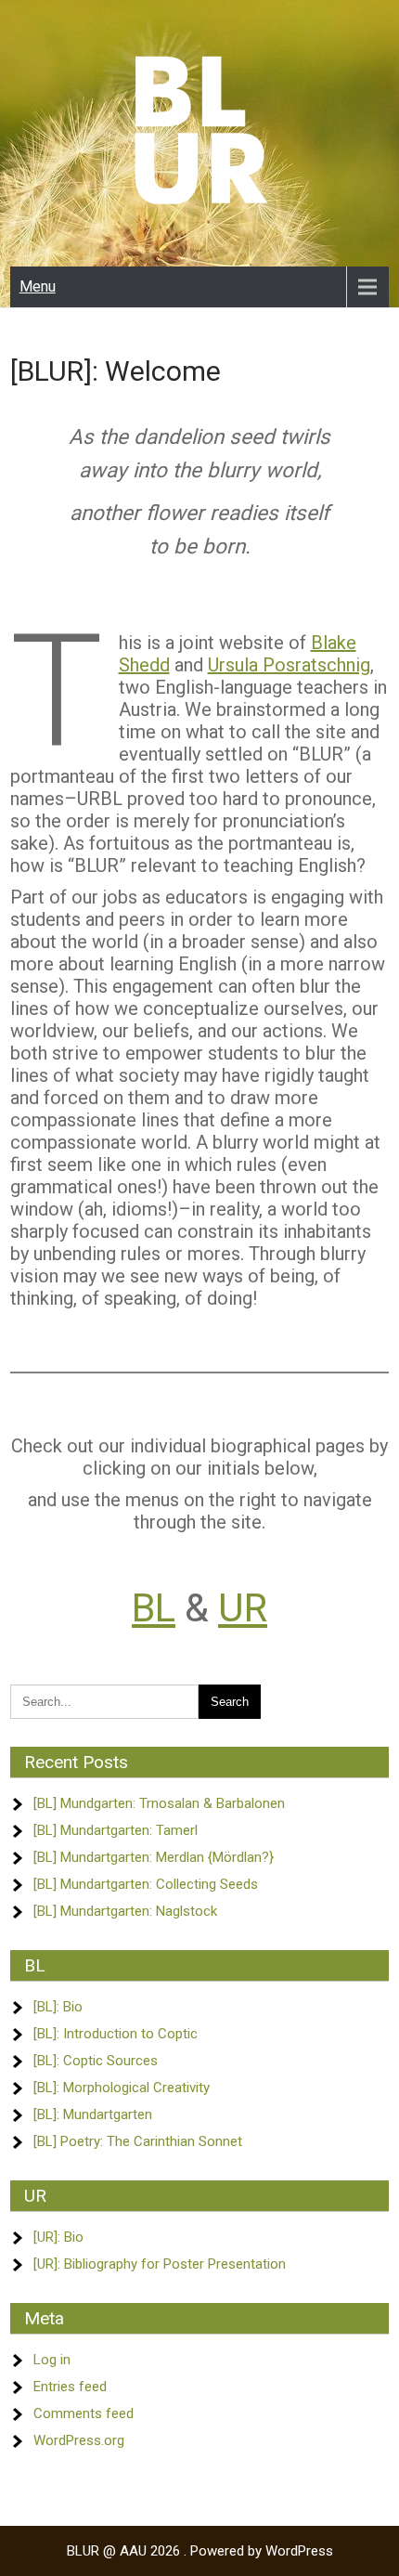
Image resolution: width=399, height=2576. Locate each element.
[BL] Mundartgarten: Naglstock (125, 1911)
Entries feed (70, 2387)
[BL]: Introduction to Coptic (116, 2034)
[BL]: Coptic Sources (96, 2061)
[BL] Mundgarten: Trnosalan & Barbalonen (159, 1803)
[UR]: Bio (58, 2237)
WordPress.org (79, 2440)
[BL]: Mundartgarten (93, 2114)
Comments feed (84, 2413)
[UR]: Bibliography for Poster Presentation (160, 2264)
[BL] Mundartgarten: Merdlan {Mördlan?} (154, 1857)
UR (243, 1608)
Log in (52, 2360)
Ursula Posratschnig (289, 665)
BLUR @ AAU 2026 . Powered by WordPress (200, 2551)
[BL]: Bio (58, 2007)
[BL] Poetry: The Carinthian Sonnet (138, 2141)
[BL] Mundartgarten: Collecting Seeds (146, 1884)
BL (154, 1608)
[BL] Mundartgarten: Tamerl (116, 1830)
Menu (38, 286)
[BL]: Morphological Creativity (122, 2088)
